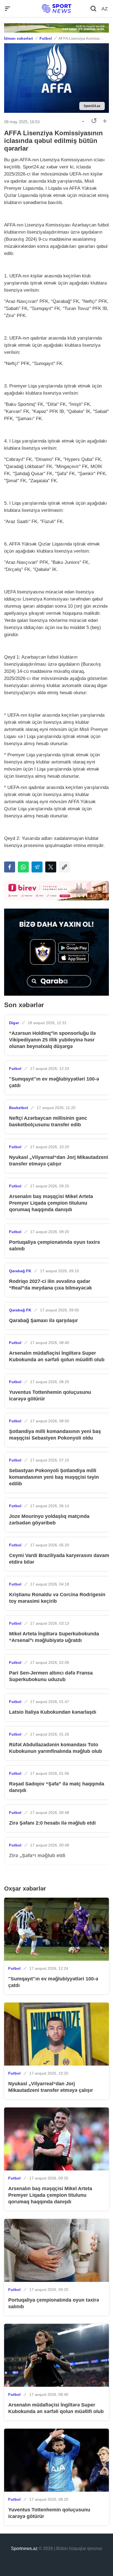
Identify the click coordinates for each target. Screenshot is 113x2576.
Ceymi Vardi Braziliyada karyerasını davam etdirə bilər (59, 1559)
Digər (14, 1023)
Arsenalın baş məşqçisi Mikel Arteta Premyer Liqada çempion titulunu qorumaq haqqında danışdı (51, 1203)
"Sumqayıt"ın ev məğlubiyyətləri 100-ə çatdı (54, 1082)
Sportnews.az (24, 2548)
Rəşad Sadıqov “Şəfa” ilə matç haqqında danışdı (57, 1787)
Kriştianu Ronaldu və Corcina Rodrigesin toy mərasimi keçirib (57, 1598)
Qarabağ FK (20, 1271)
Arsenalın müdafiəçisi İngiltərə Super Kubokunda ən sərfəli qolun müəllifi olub (57, 1356)
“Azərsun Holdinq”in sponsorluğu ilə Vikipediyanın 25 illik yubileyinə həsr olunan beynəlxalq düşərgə (52, 1040)
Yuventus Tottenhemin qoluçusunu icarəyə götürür (50, 1395)
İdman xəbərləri (19, 38)
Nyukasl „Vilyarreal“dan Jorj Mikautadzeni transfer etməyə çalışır (59, 1161)
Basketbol (19, 1108)
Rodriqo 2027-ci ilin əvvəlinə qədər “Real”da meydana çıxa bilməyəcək (50, 1285)
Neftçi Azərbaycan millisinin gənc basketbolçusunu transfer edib (48, 1121)
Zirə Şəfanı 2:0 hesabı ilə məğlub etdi (52, 1823)
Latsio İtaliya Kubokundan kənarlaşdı (53, 1712)
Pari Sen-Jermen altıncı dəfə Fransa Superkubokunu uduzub (51, 1676)
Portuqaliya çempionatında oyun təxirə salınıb (54, 1245)
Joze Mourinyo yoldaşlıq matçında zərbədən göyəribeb (49, 1520)
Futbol (46, 38)
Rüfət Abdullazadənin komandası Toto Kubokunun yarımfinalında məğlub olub (56, 1748)
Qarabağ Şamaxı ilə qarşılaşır (43, 1320)
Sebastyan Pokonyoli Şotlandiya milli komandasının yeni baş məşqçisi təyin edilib (54, 1477)
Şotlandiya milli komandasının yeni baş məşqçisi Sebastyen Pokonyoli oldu (55, 1435)
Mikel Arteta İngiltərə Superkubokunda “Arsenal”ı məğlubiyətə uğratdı (54, 1637)
